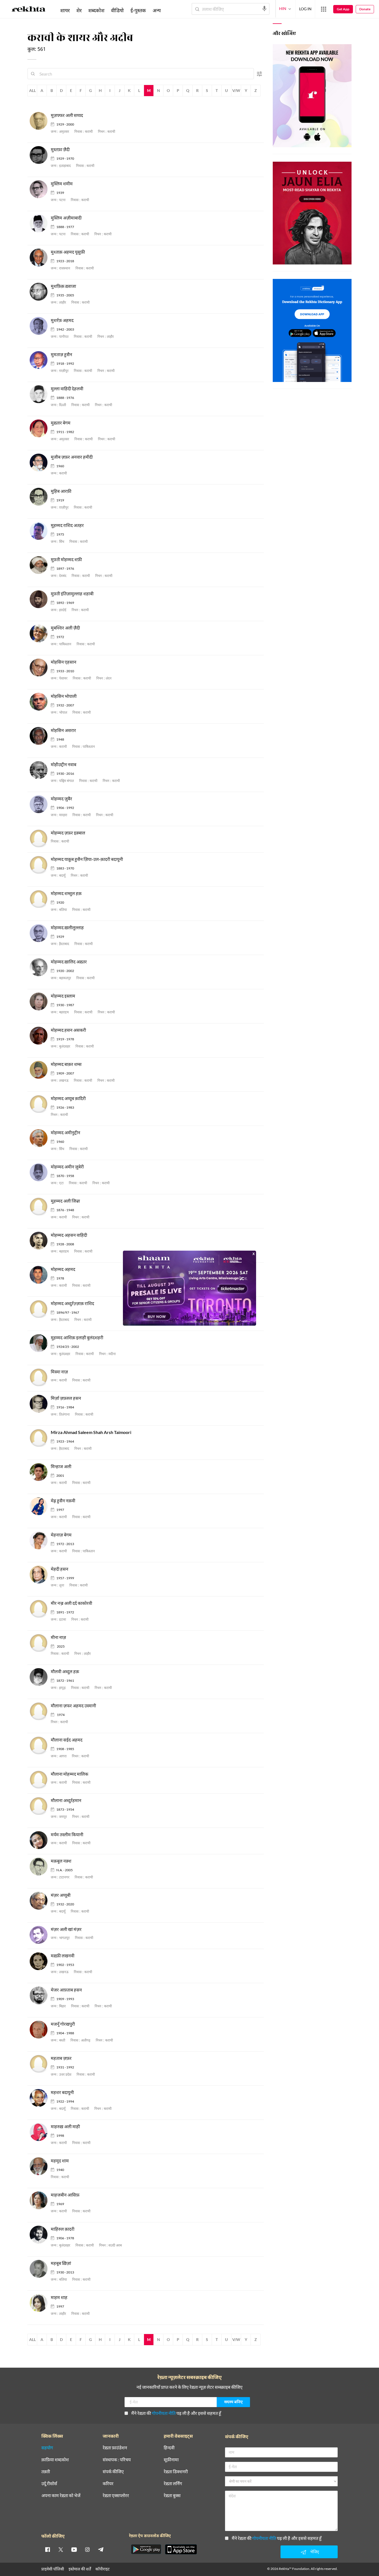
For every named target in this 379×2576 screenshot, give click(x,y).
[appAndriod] (146, 2549)
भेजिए (315, 2552)
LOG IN (305, 9)
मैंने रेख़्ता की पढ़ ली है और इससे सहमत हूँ (176, 2413)
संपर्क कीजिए (113, 2472)
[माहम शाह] (40, 2303)
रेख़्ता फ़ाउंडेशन (115, 2448)
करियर (108, 2484)
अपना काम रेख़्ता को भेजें (61, 2496)
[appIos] (181, 2549)
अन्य (157, 10)
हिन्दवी (169, 2448)
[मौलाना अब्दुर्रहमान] (40, 1806)
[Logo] (29, 10)
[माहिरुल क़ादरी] (40, 2235)
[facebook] (47, 2549)
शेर (79, 10)
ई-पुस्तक (138, 10)
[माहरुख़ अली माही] (40, 2132)
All (32, 90)
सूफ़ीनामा (171, 2460)
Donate (365, 9)
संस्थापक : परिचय (117, 2460)
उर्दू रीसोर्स (49, 2484)
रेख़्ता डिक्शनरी (176, 2472)
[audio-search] (264, 9)
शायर (65, 10)
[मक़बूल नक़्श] (40, 1867)
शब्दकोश (96, 10)
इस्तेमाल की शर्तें (80, 2569)
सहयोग (47, 2448)
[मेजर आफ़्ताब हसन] (40, 1996)
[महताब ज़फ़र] (40, 2064)
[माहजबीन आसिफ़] (40, 2201)
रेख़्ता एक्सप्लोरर (116, 2496)
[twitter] (61, 2549)
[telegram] (101, 2549)
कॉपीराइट (103, 2569)
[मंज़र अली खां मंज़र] (40, 1935)
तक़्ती (46, 2472)
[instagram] (87, 2549)
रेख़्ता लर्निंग (173, 2484)
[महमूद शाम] (40, 2166)
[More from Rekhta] (324, 9)
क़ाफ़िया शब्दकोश (55, 2460)
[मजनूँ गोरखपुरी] (40, 2030)
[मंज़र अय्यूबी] (40, 1901)
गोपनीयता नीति (164, 2413)
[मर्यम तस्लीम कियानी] (40, 1840)
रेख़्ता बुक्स (172, 2496)
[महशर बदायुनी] (40, 2098)
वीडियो (117, 10)
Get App (343, 9)
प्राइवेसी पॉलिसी (53, 2569)
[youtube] (74, 2549)
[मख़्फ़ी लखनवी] (40, 1961)
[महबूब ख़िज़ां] (40, 2269)
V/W (236, 90)
